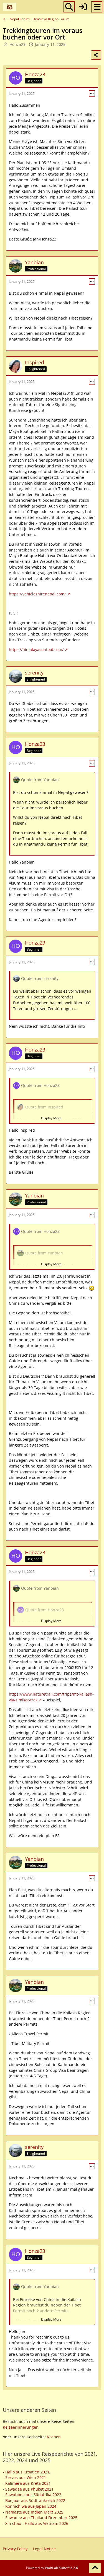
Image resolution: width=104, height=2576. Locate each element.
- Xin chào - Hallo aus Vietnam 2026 (35, 2523)
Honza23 (17, 44)
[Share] (96, 55)
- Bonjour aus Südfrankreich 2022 (34, 2500)
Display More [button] (51, 1118)
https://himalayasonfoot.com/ (36, 649)
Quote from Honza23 (40, 1085)
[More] (92, 94)
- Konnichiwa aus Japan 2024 (30, 2506)
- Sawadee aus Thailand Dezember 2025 (40, 2518)
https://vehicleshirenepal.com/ (37, 594)
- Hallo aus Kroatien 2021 (26, 2472)
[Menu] (97, 7)
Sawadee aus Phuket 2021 (29, 2489)
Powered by (52, 2568)
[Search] (69, 7)
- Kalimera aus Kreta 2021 (27, 2483)
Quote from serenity (40, 978)
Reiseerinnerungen (21, 2427)
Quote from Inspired (44, 1107)
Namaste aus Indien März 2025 (34, 2512)
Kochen (54, 2437)
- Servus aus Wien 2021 (24, 2477)
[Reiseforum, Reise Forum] (9, 7)
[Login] (83, 7)
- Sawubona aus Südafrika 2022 (32, 2495)
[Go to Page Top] (95, 2568)
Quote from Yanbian (40, 780)
